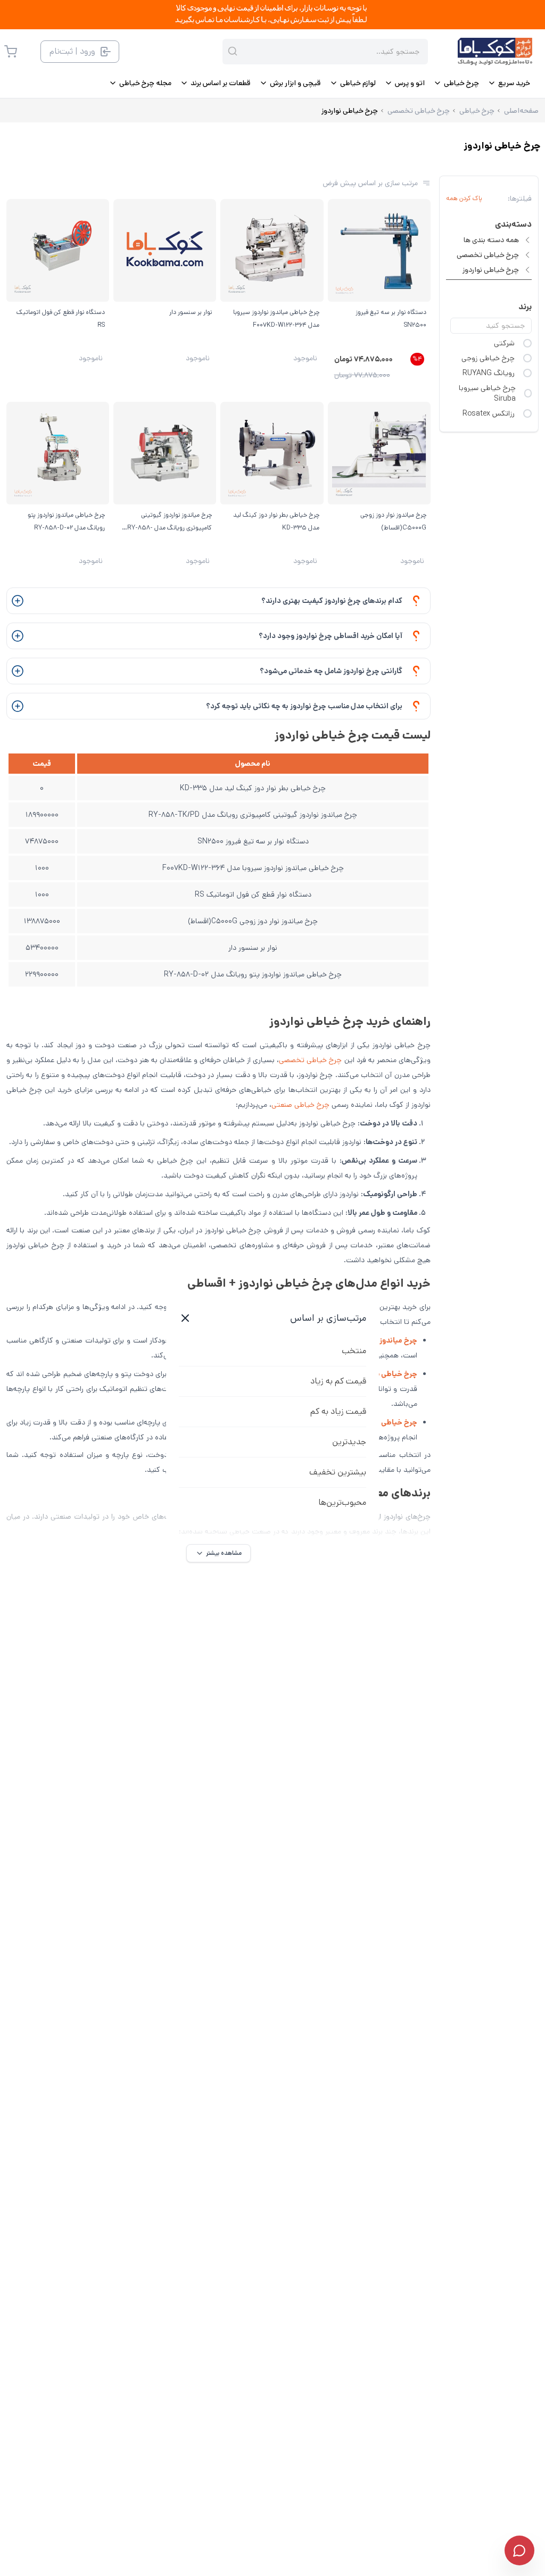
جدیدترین (349, 1442)
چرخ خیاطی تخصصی (488, 255)
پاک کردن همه (464, 198)
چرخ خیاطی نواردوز (491, 270)
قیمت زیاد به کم (338, 1411)
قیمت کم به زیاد (338, 1381)
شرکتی (504, 343)
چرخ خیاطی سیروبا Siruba (487, 393)
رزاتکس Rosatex (489, 413)
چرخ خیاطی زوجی (488, 358)
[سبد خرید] (11, 52)
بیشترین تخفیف (338, 1472)
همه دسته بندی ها (491, 240)
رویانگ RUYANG (489, 373)
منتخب (354, 1351)
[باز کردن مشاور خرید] (519, 2550)
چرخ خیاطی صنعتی (300, 1105)
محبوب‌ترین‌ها (342, 1502)
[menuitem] (509, 83)
